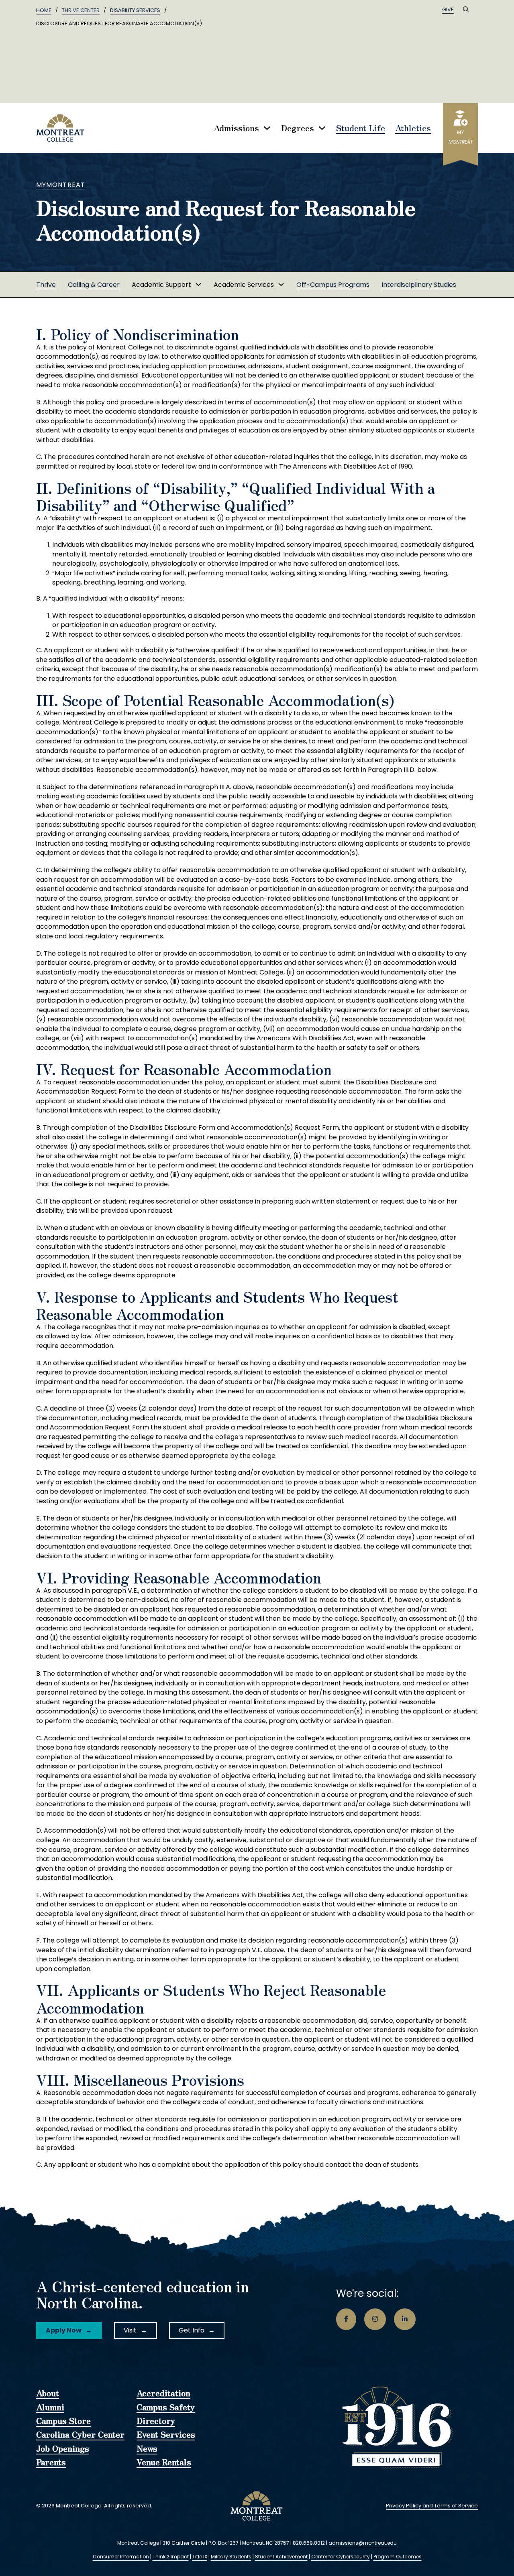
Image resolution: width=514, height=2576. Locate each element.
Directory (156, 2421)
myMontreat (61, 185)
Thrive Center (81, 10)
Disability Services (135, 10)
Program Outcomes (398, 2557)
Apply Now (64, 2330)
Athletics (413, 128)
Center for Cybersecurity (341, 2557)
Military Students (231, 2557)
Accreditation (163, 2393)
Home (44, 10)
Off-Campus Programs (333, 285)
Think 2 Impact (171, 2557)
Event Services (166, 2435)
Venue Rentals (164, 2462)
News (147, 2449)
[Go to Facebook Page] (346, 2319)
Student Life (361, 128)
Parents (51, 2462)
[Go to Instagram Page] (375, 2319)
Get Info (192, 2330)
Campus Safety (166, 2408)
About (48, 2393)
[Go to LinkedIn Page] (405, 2319)
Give (448, 9)
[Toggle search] (466, 10)
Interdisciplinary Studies (419, 285)
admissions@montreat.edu (363, 2543)
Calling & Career (94, 285)
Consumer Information (121, 2557)
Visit (130, 2330)
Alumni (50, 2408)
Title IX (200, 2557)
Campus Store (63, 2421)
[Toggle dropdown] (267, 128)
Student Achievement (281, 2557)
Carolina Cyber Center (80, 2435)
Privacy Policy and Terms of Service (432, 2506)
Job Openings (63, 2449)
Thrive (46, 285)
